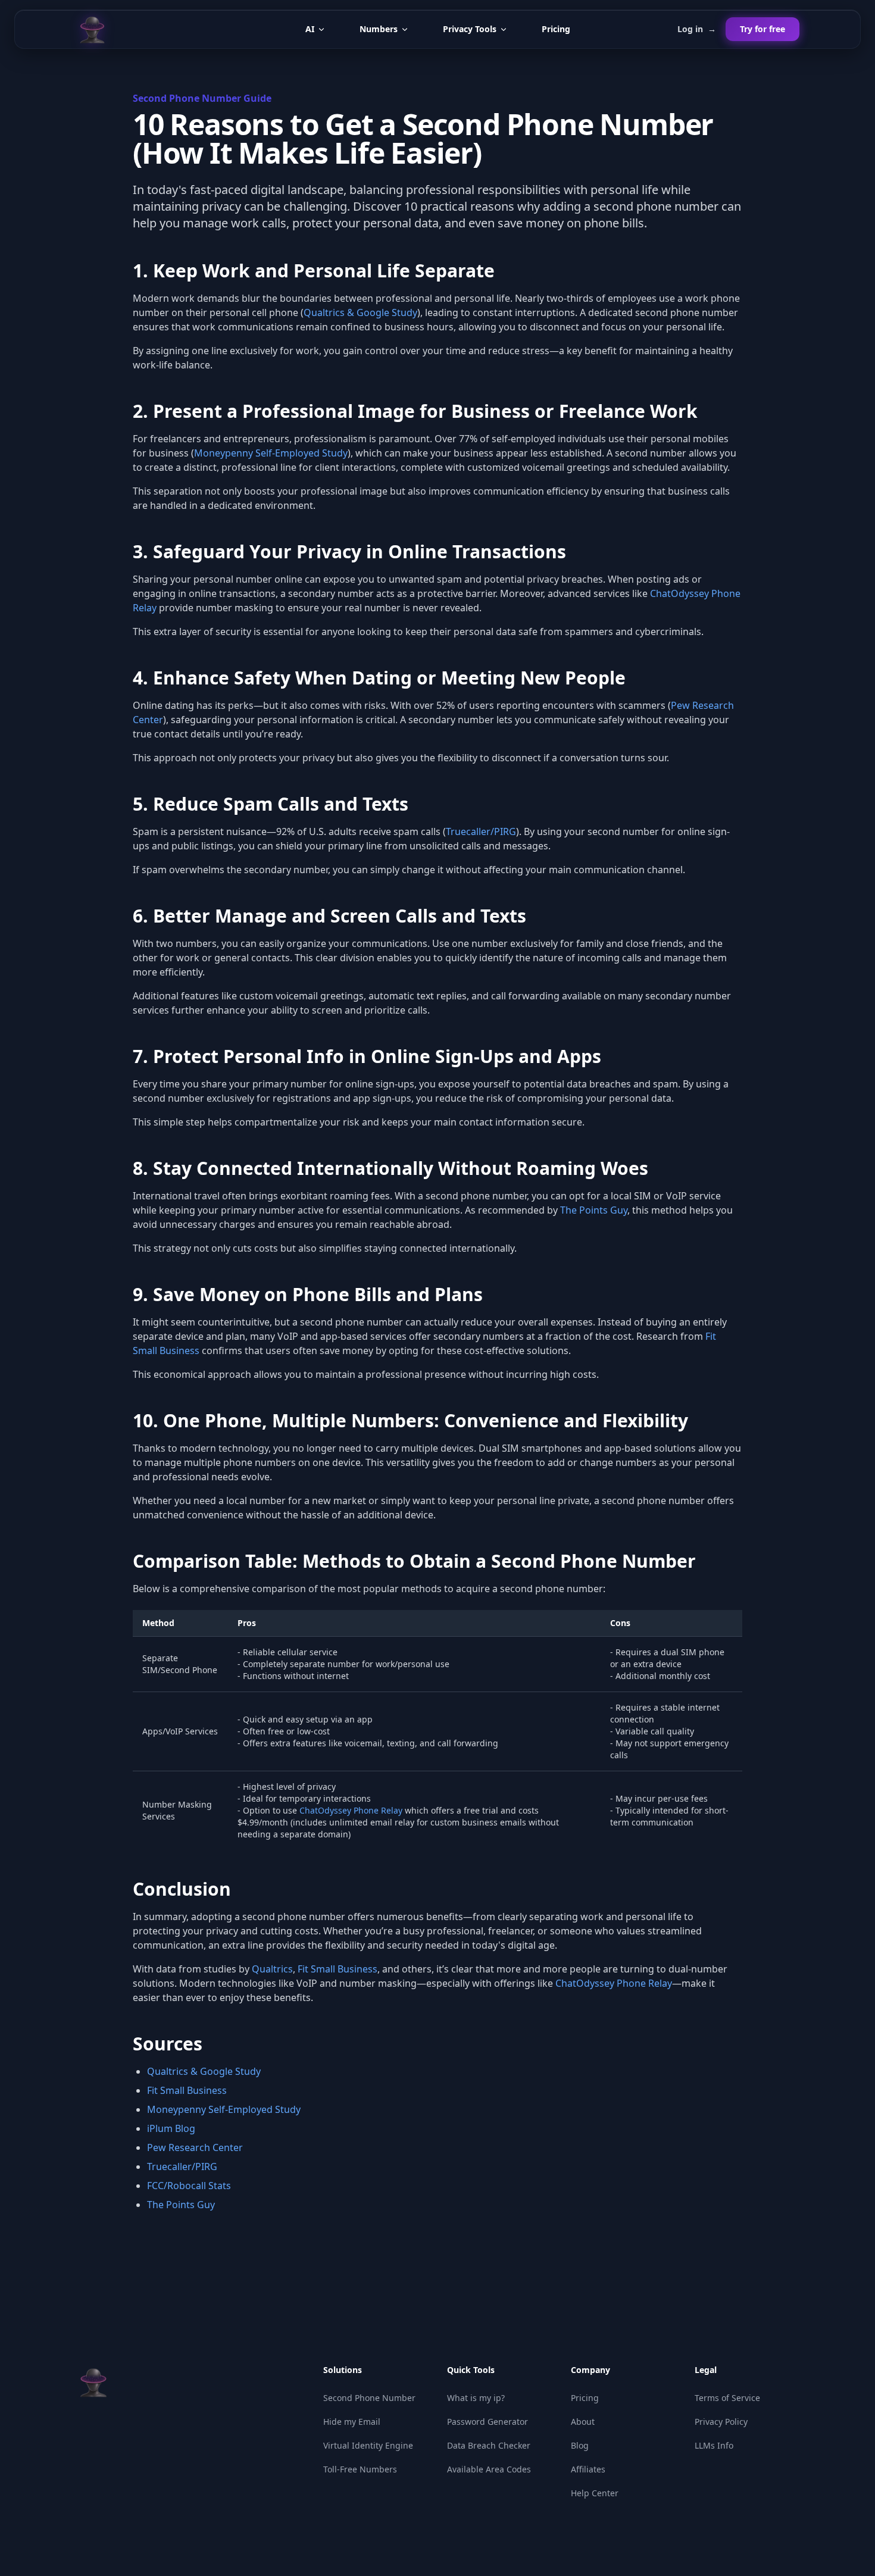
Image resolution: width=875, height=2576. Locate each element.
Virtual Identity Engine (368, 2445)
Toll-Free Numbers (360, 2469)
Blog (580, 2445)
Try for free (762, 29)
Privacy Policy (721, 2422)
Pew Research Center (195, 2147)
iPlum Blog (171, 2128)
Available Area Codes (489, 2469)
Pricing (556, 29)
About (583, 2422)
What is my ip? (476, 2398)
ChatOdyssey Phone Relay (351, 1810)
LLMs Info (714, 2445)
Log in (697, 29)
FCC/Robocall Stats (189, 2186)
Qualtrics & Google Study (360, 312)
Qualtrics (272, 1969)
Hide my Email (352, 2422)
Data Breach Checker (489, 2445)
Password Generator (487, 2422)
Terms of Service (727, 2398)
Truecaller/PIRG (481, 831)
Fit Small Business (337, 1969)
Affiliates (588, 2469)
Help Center (595, 2493)
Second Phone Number (369, 2398)
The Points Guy (594, 1210)
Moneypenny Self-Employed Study (271, 453)
